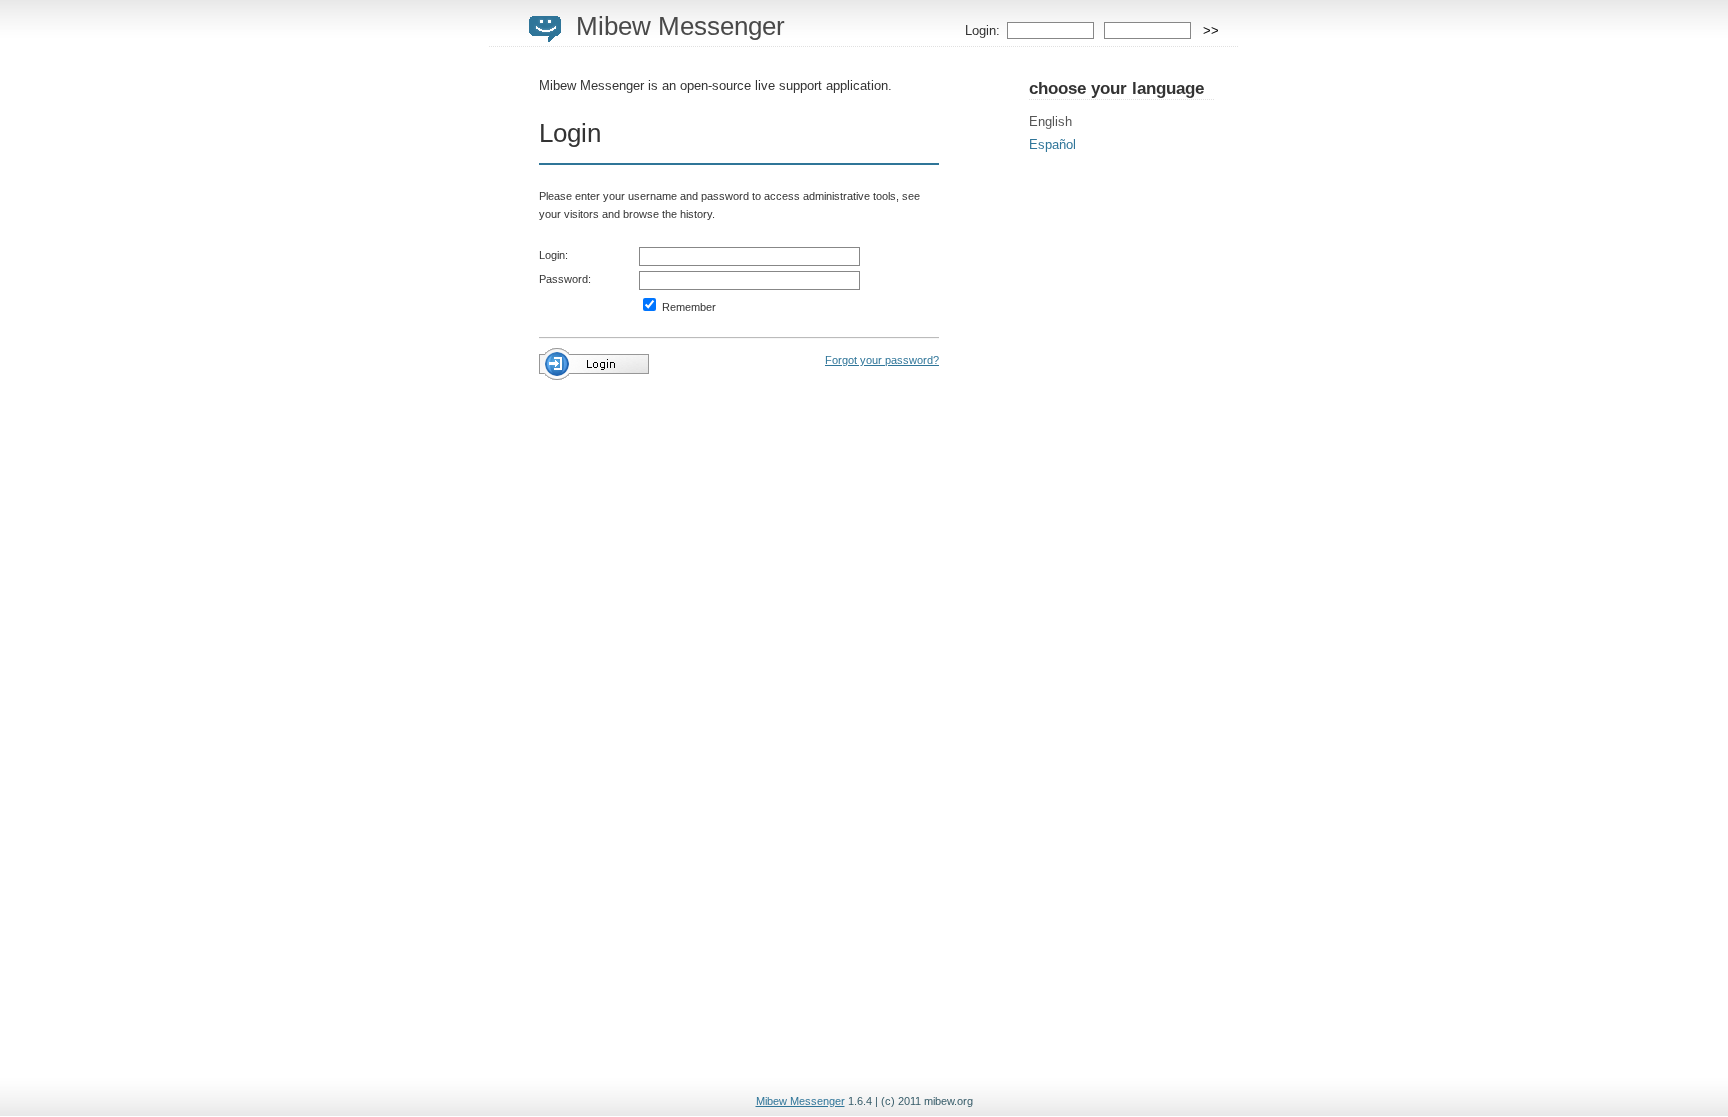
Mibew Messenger (680, 26)
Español (1052, 144)
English (1050, 121)
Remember (687, 307)
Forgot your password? (882, 360)
